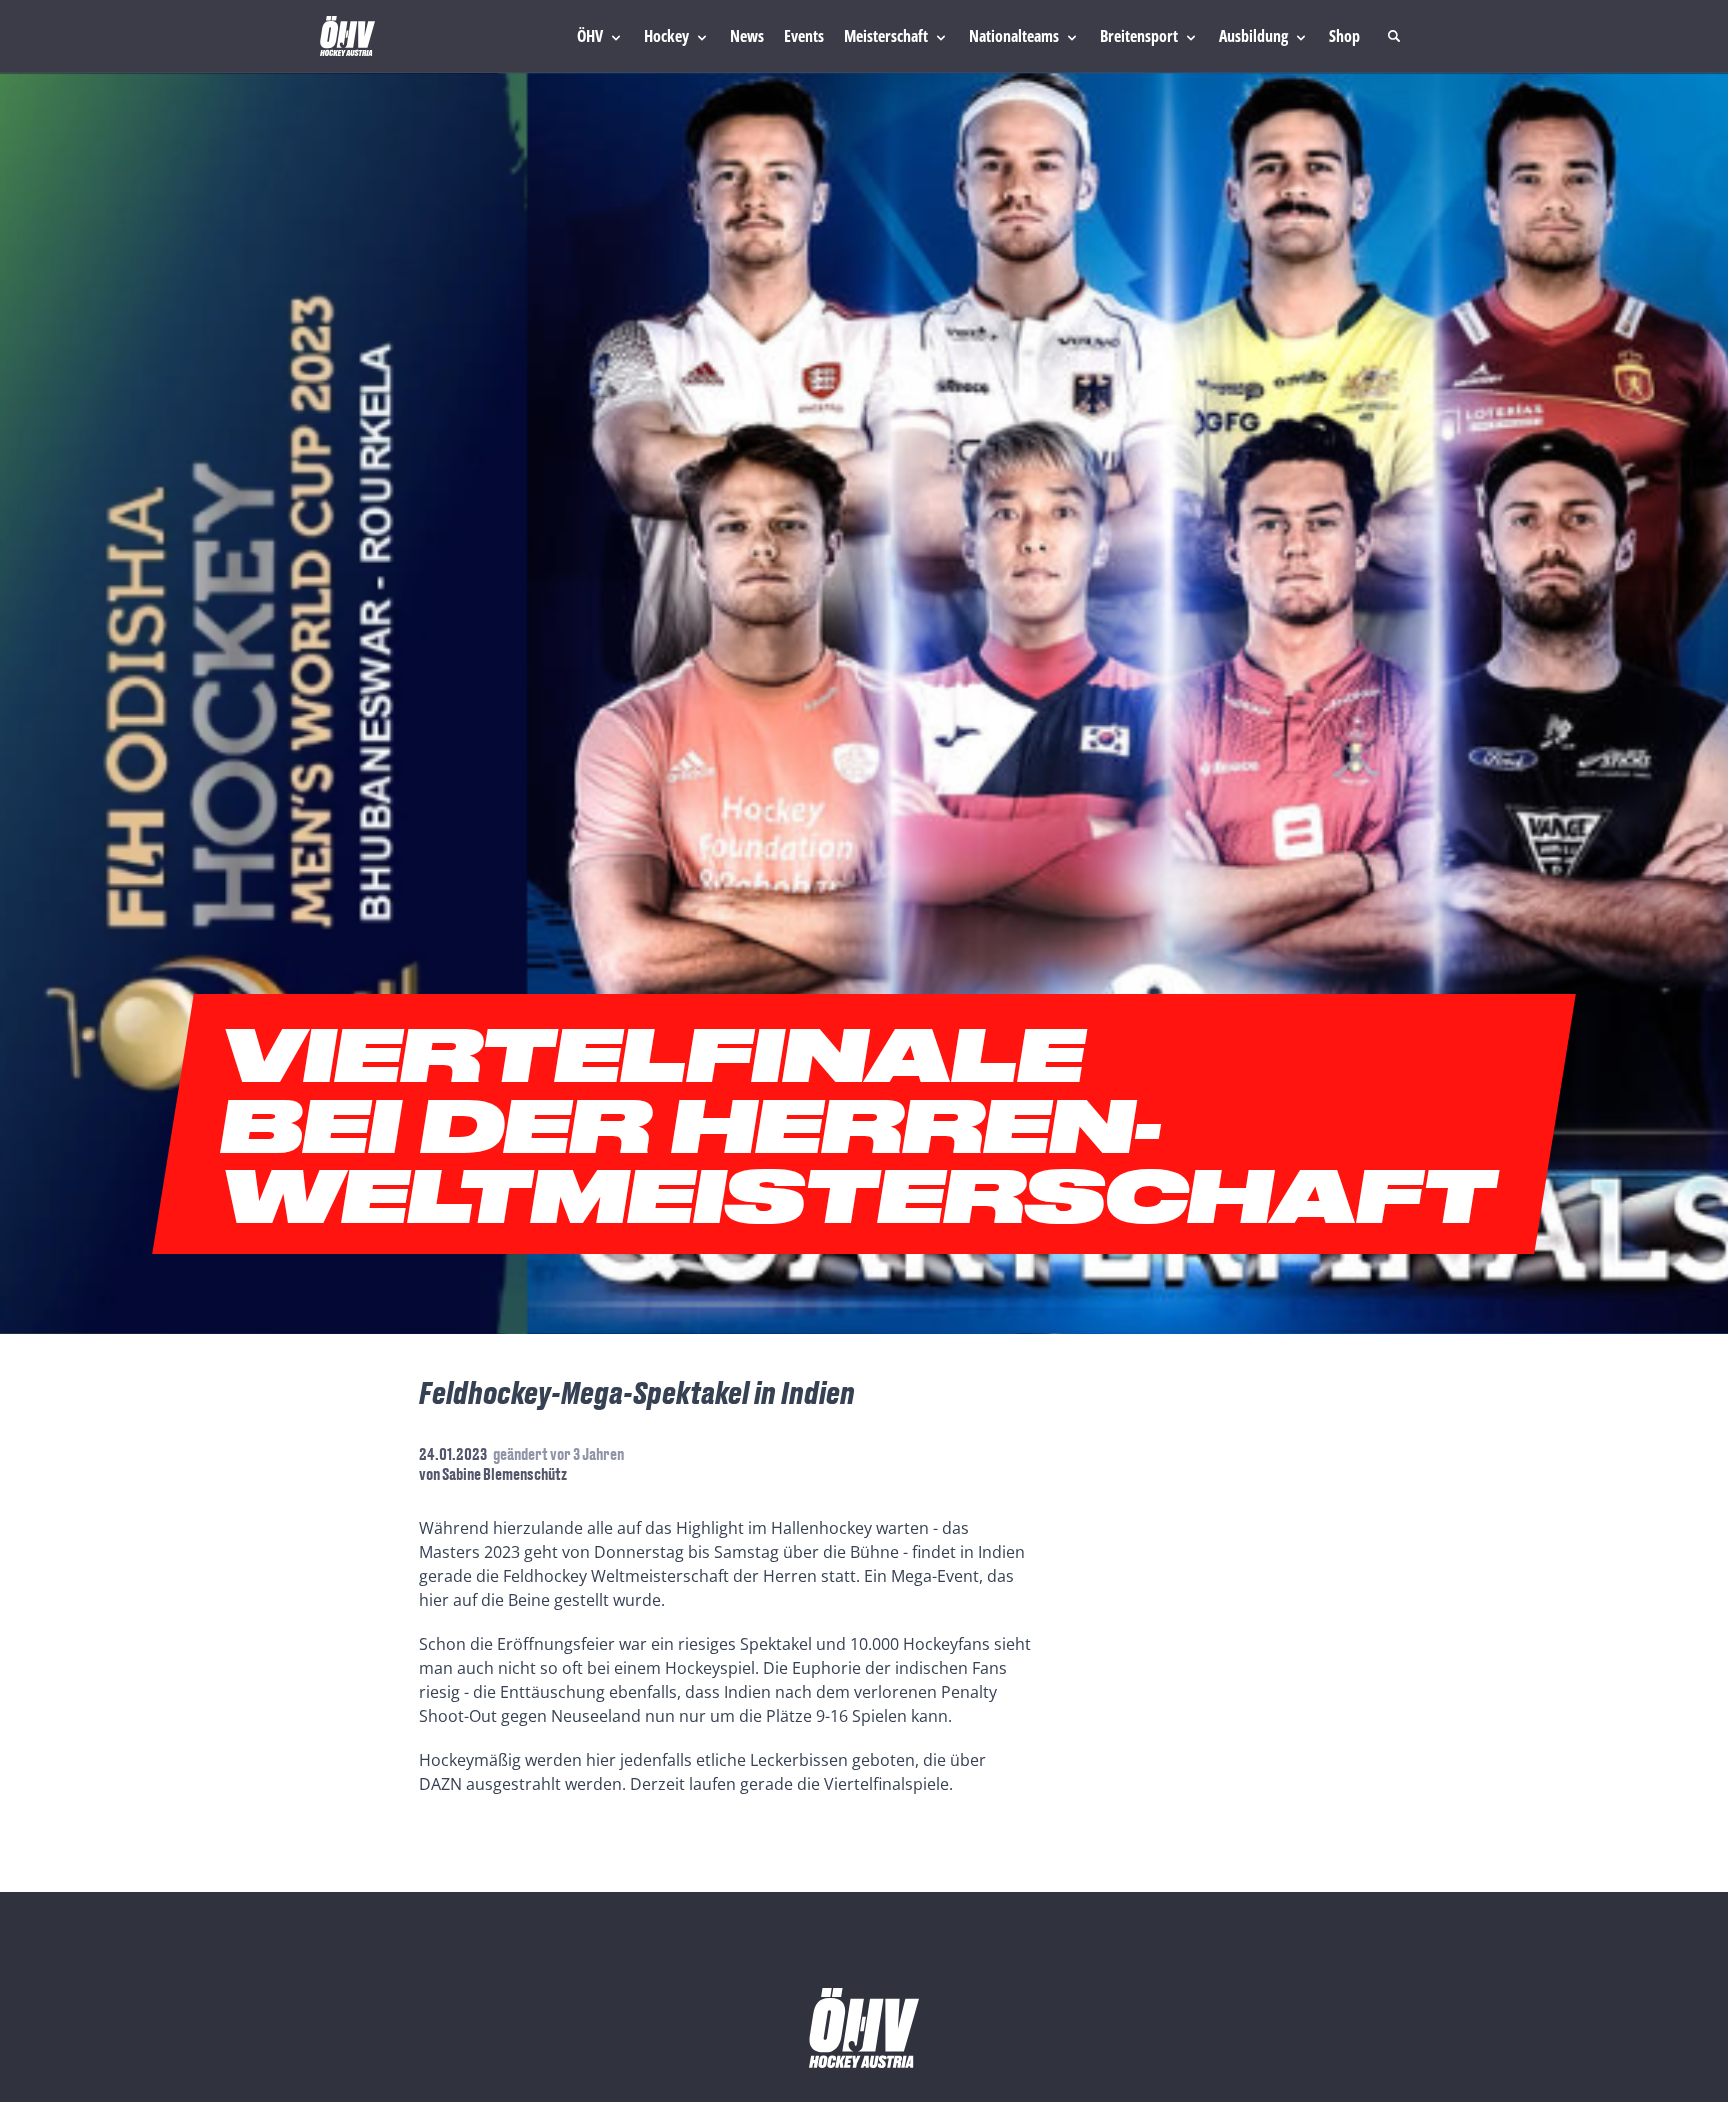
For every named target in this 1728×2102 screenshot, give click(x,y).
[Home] (347, 36)
